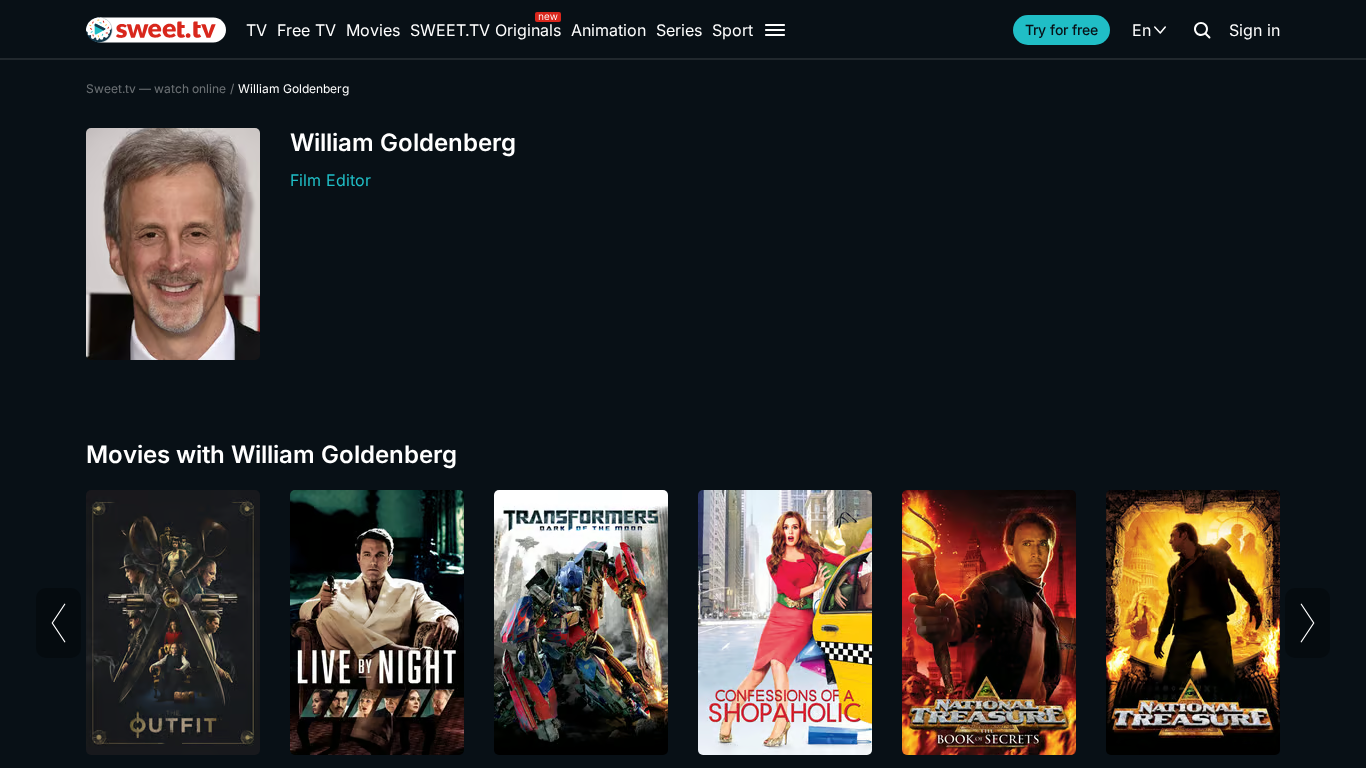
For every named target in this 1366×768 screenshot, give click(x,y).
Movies (373, 30)
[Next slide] (1307, 623)
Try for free (1061, 29)
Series (679, 30)
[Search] (1202, 30)
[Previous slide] (58, 623)
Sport (732, 30)
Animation (608, 30)
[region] (683, 622)
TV (256, 30)
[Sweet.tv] (156, 30)
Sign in (1254, 30)
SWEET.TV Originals (485, 30)
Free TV (306, 30)
